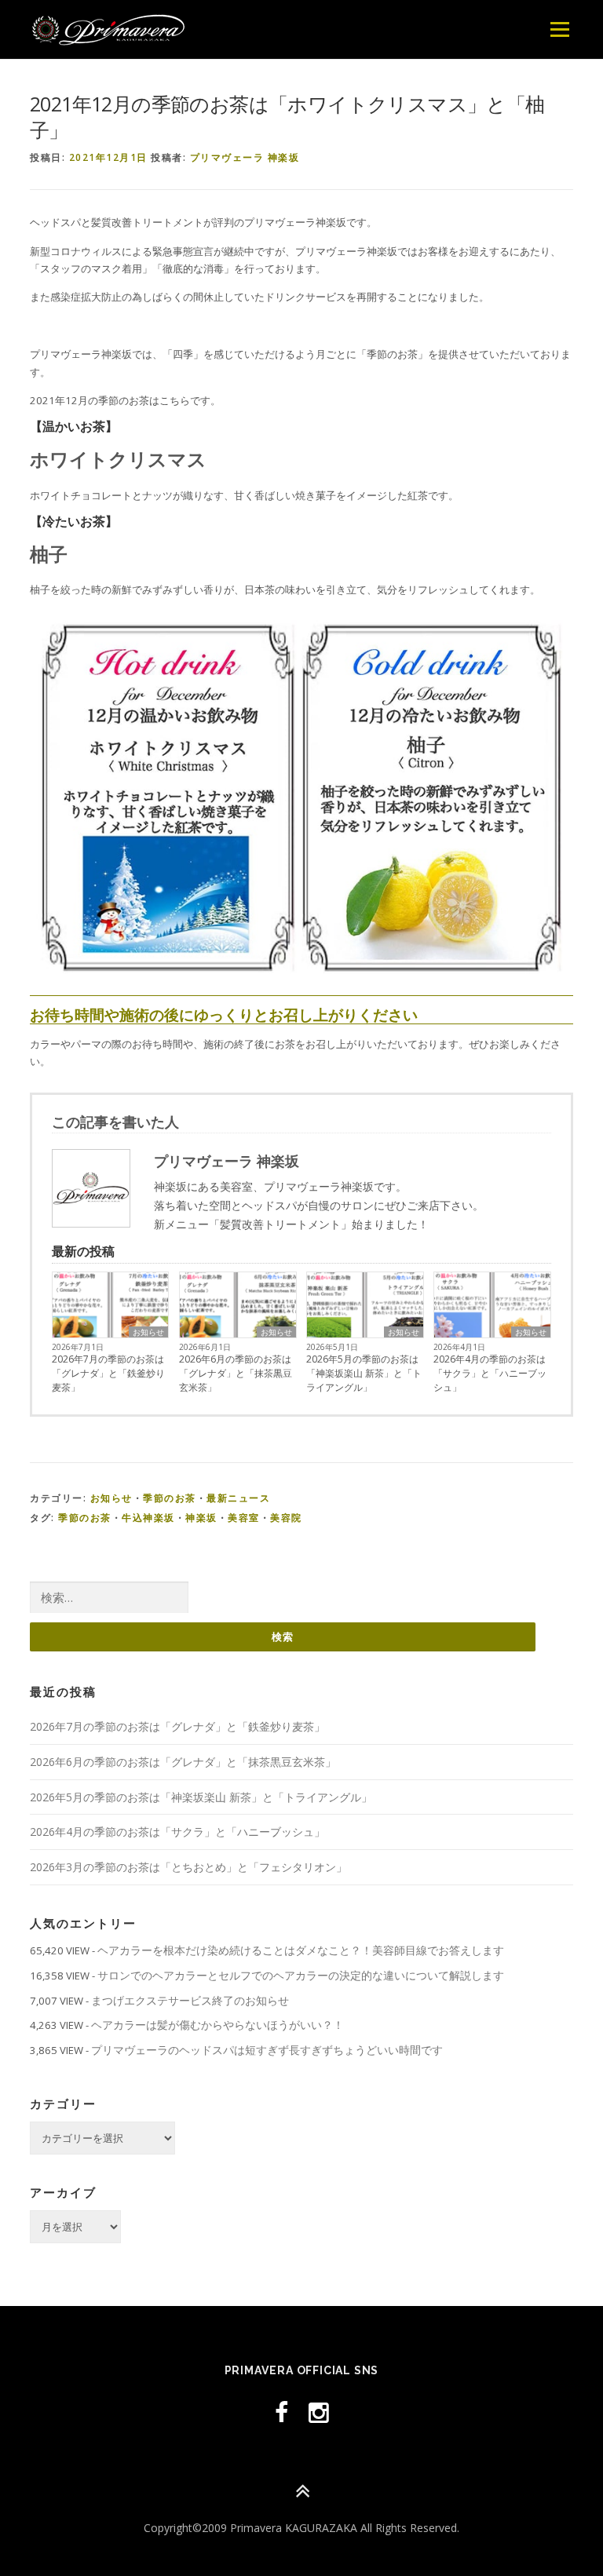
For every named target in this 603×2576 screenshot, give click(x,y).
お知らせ (148, 1332)
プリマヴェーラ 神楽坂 (245, 157)
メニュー (559, 29)
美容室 (244, 1518)
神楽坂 (201, 1518)
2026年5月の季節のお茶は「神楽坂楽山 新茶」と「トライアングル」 (364, 1373)
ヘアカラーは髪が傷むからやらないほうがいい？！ (217, 2025)
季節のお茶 (170, 1498)
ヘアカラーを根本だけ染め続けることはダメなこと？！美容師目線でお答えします (301, 1950)
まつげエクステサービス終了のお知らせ (190, 2000)
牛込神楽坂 (148, 1518)
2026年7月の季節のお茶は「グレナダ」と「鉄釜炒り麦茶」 (108, 1373)
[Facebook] (281, 2412)
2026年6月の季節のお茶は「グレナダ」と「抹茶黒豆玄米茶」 (236, 1373)
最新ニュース (238, 1498)
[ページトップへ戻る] (302, 2492)
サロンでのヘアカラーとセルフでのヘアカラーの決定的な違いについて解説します (301, 1975)
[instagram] (319, 2412)
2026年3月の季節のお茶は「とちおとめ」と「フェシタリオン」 (188, 1867)
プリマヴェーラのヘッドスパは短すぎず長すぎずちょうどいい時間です (267, 2050)
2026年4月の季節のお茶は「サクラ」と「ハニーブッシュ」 (490, 1373)
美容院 (286, 1518)
